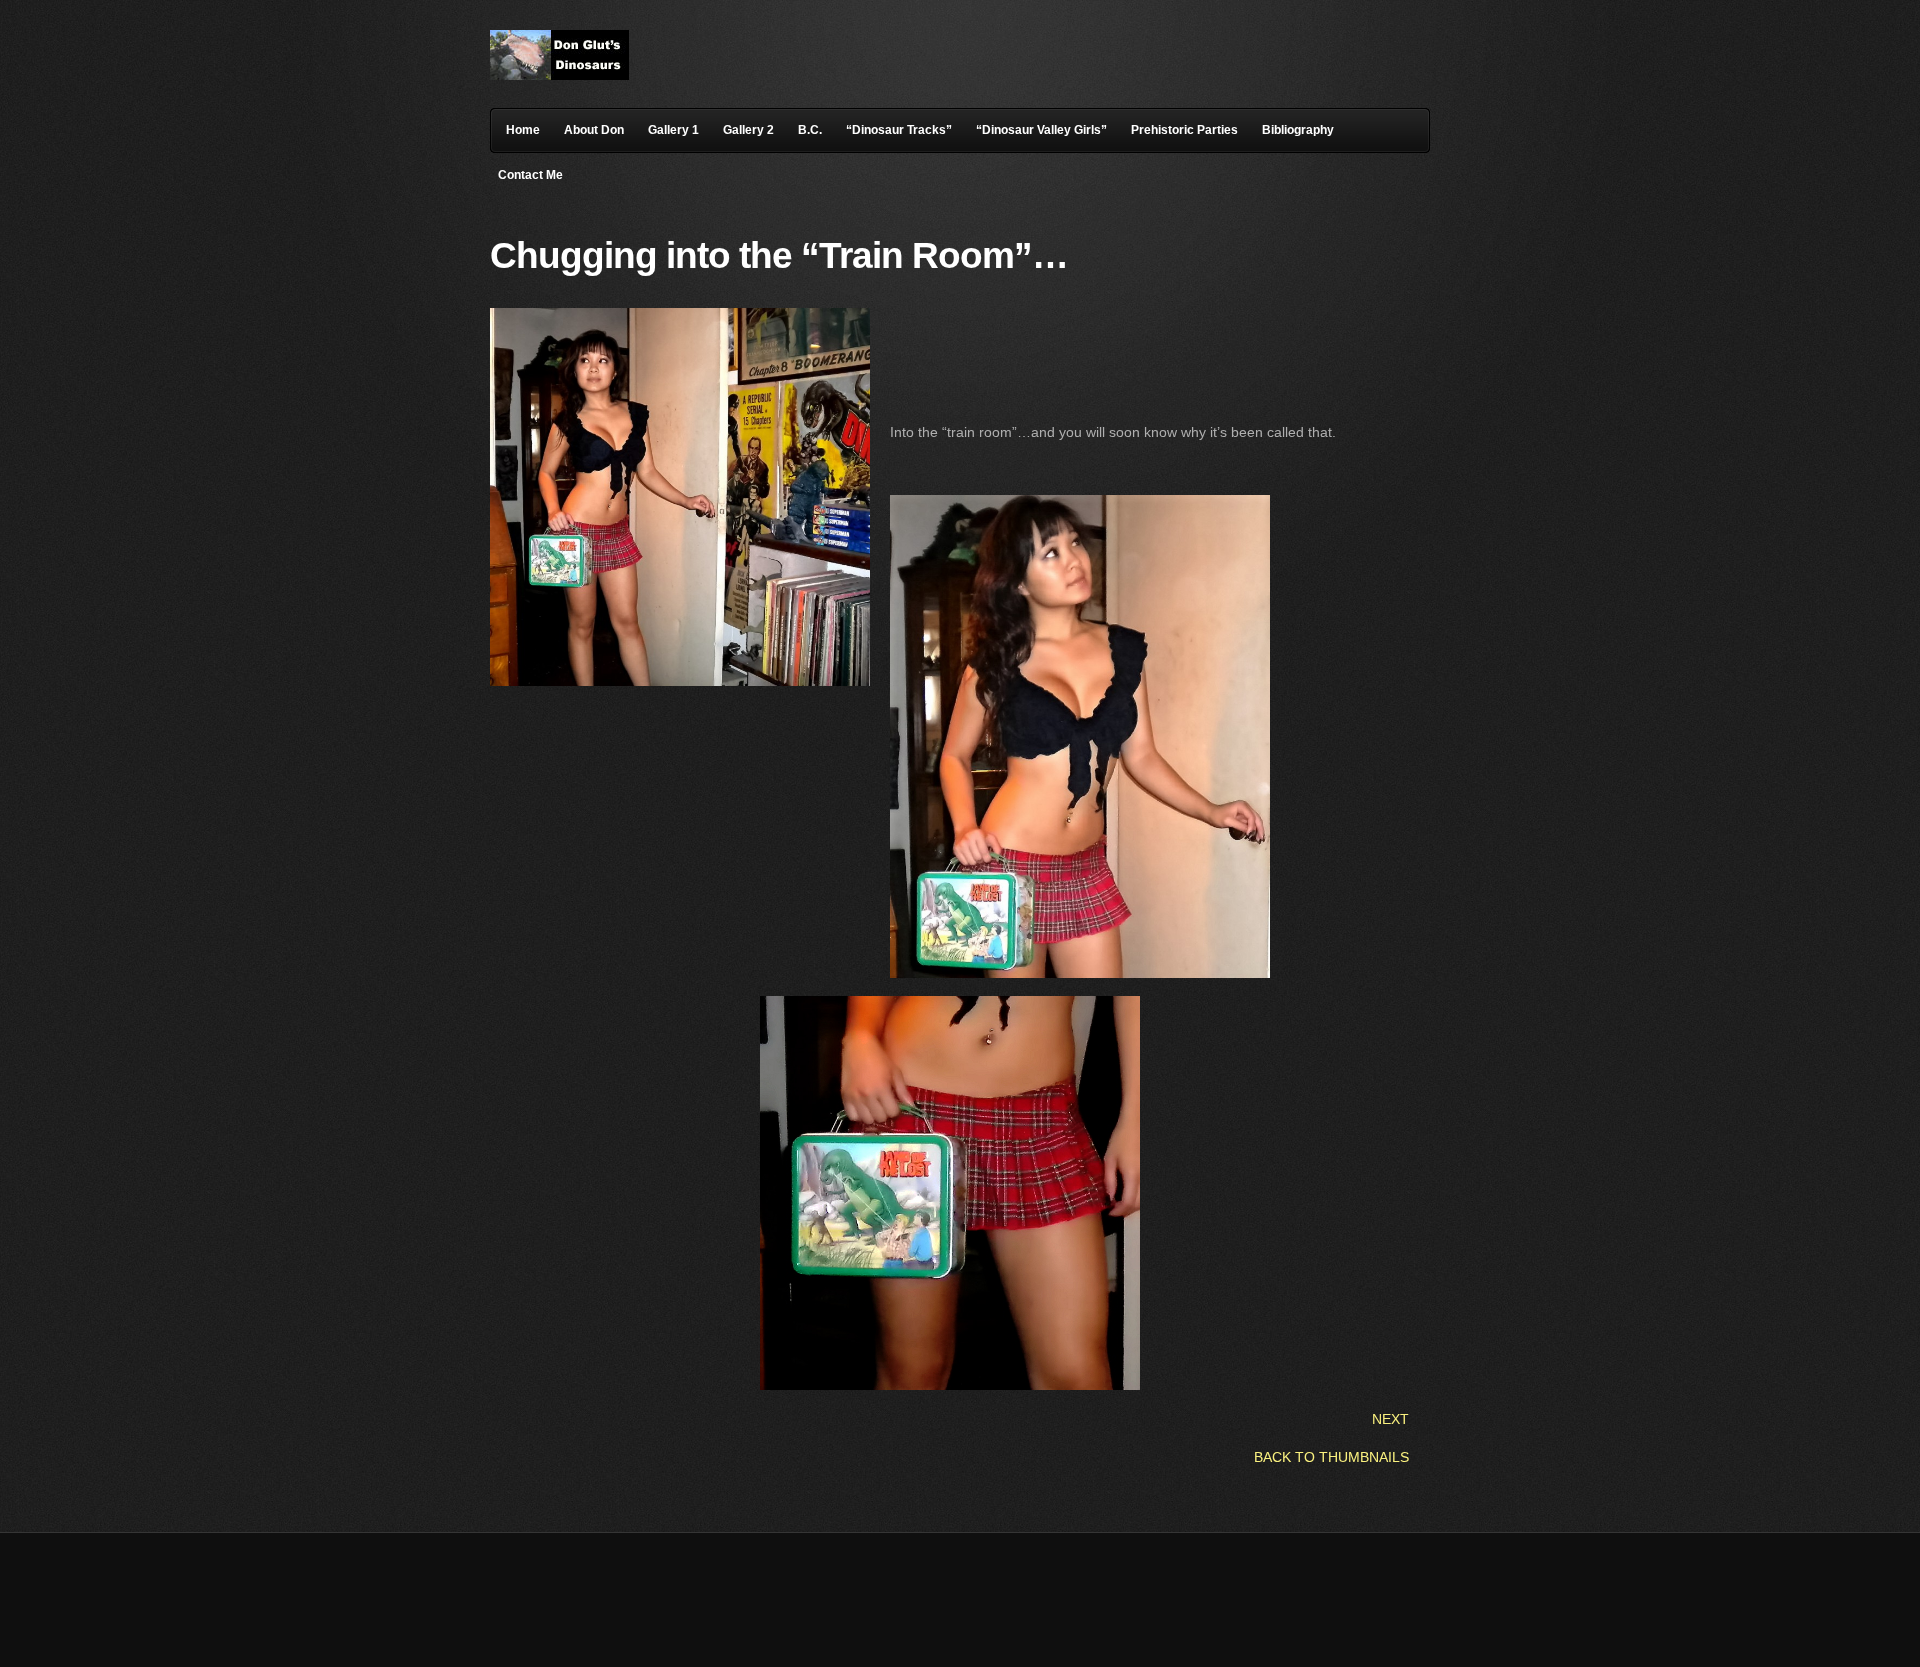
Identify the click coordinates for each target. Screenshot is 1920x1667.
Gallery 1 (673, 130)
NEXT (1390, 1419)
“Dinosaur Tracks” (899, 130)
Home (523, 130)
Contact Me (530, 175)
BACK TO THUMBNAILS (1331, 1457)
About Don (594, 130)
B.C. (810, 130)
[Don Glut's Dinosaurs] (559, 75)
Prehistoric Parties (1184, 130)
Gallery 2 (748, 130)
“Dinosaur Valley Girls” (1041, 130)
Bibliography (1298, 130)
